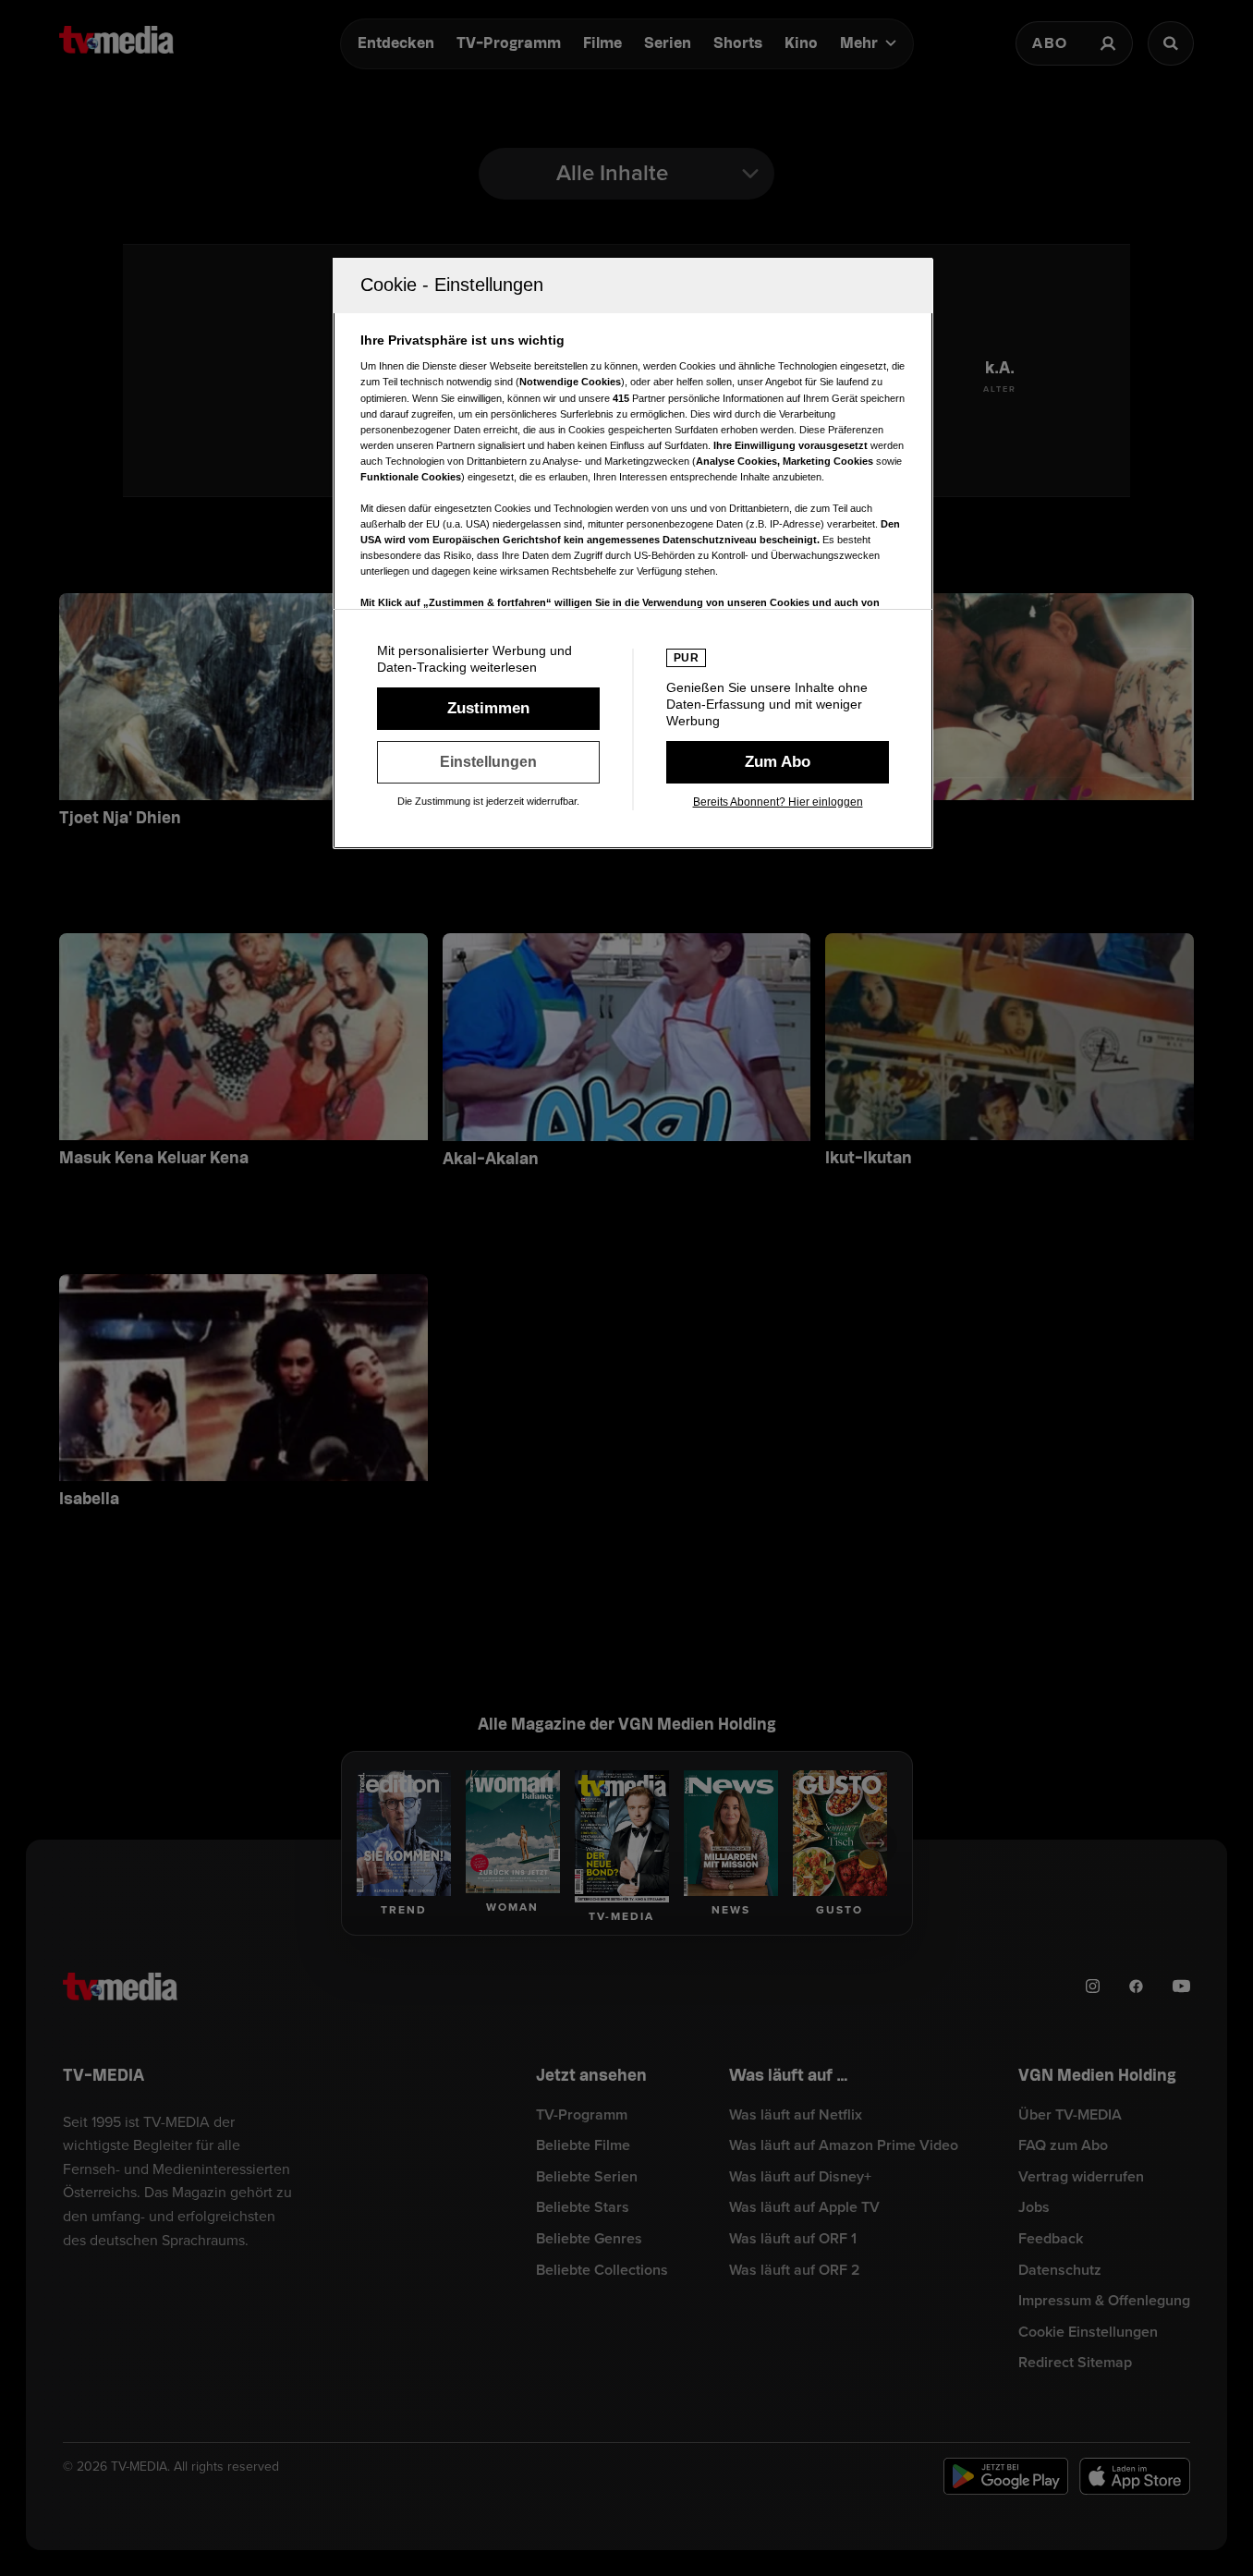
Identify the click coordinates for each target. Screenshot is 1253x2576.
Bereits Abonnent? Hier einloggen (778, 802)
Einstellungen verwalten (488, 762)
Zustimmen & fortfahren (488, 709)
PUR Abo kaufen (778, 762)
